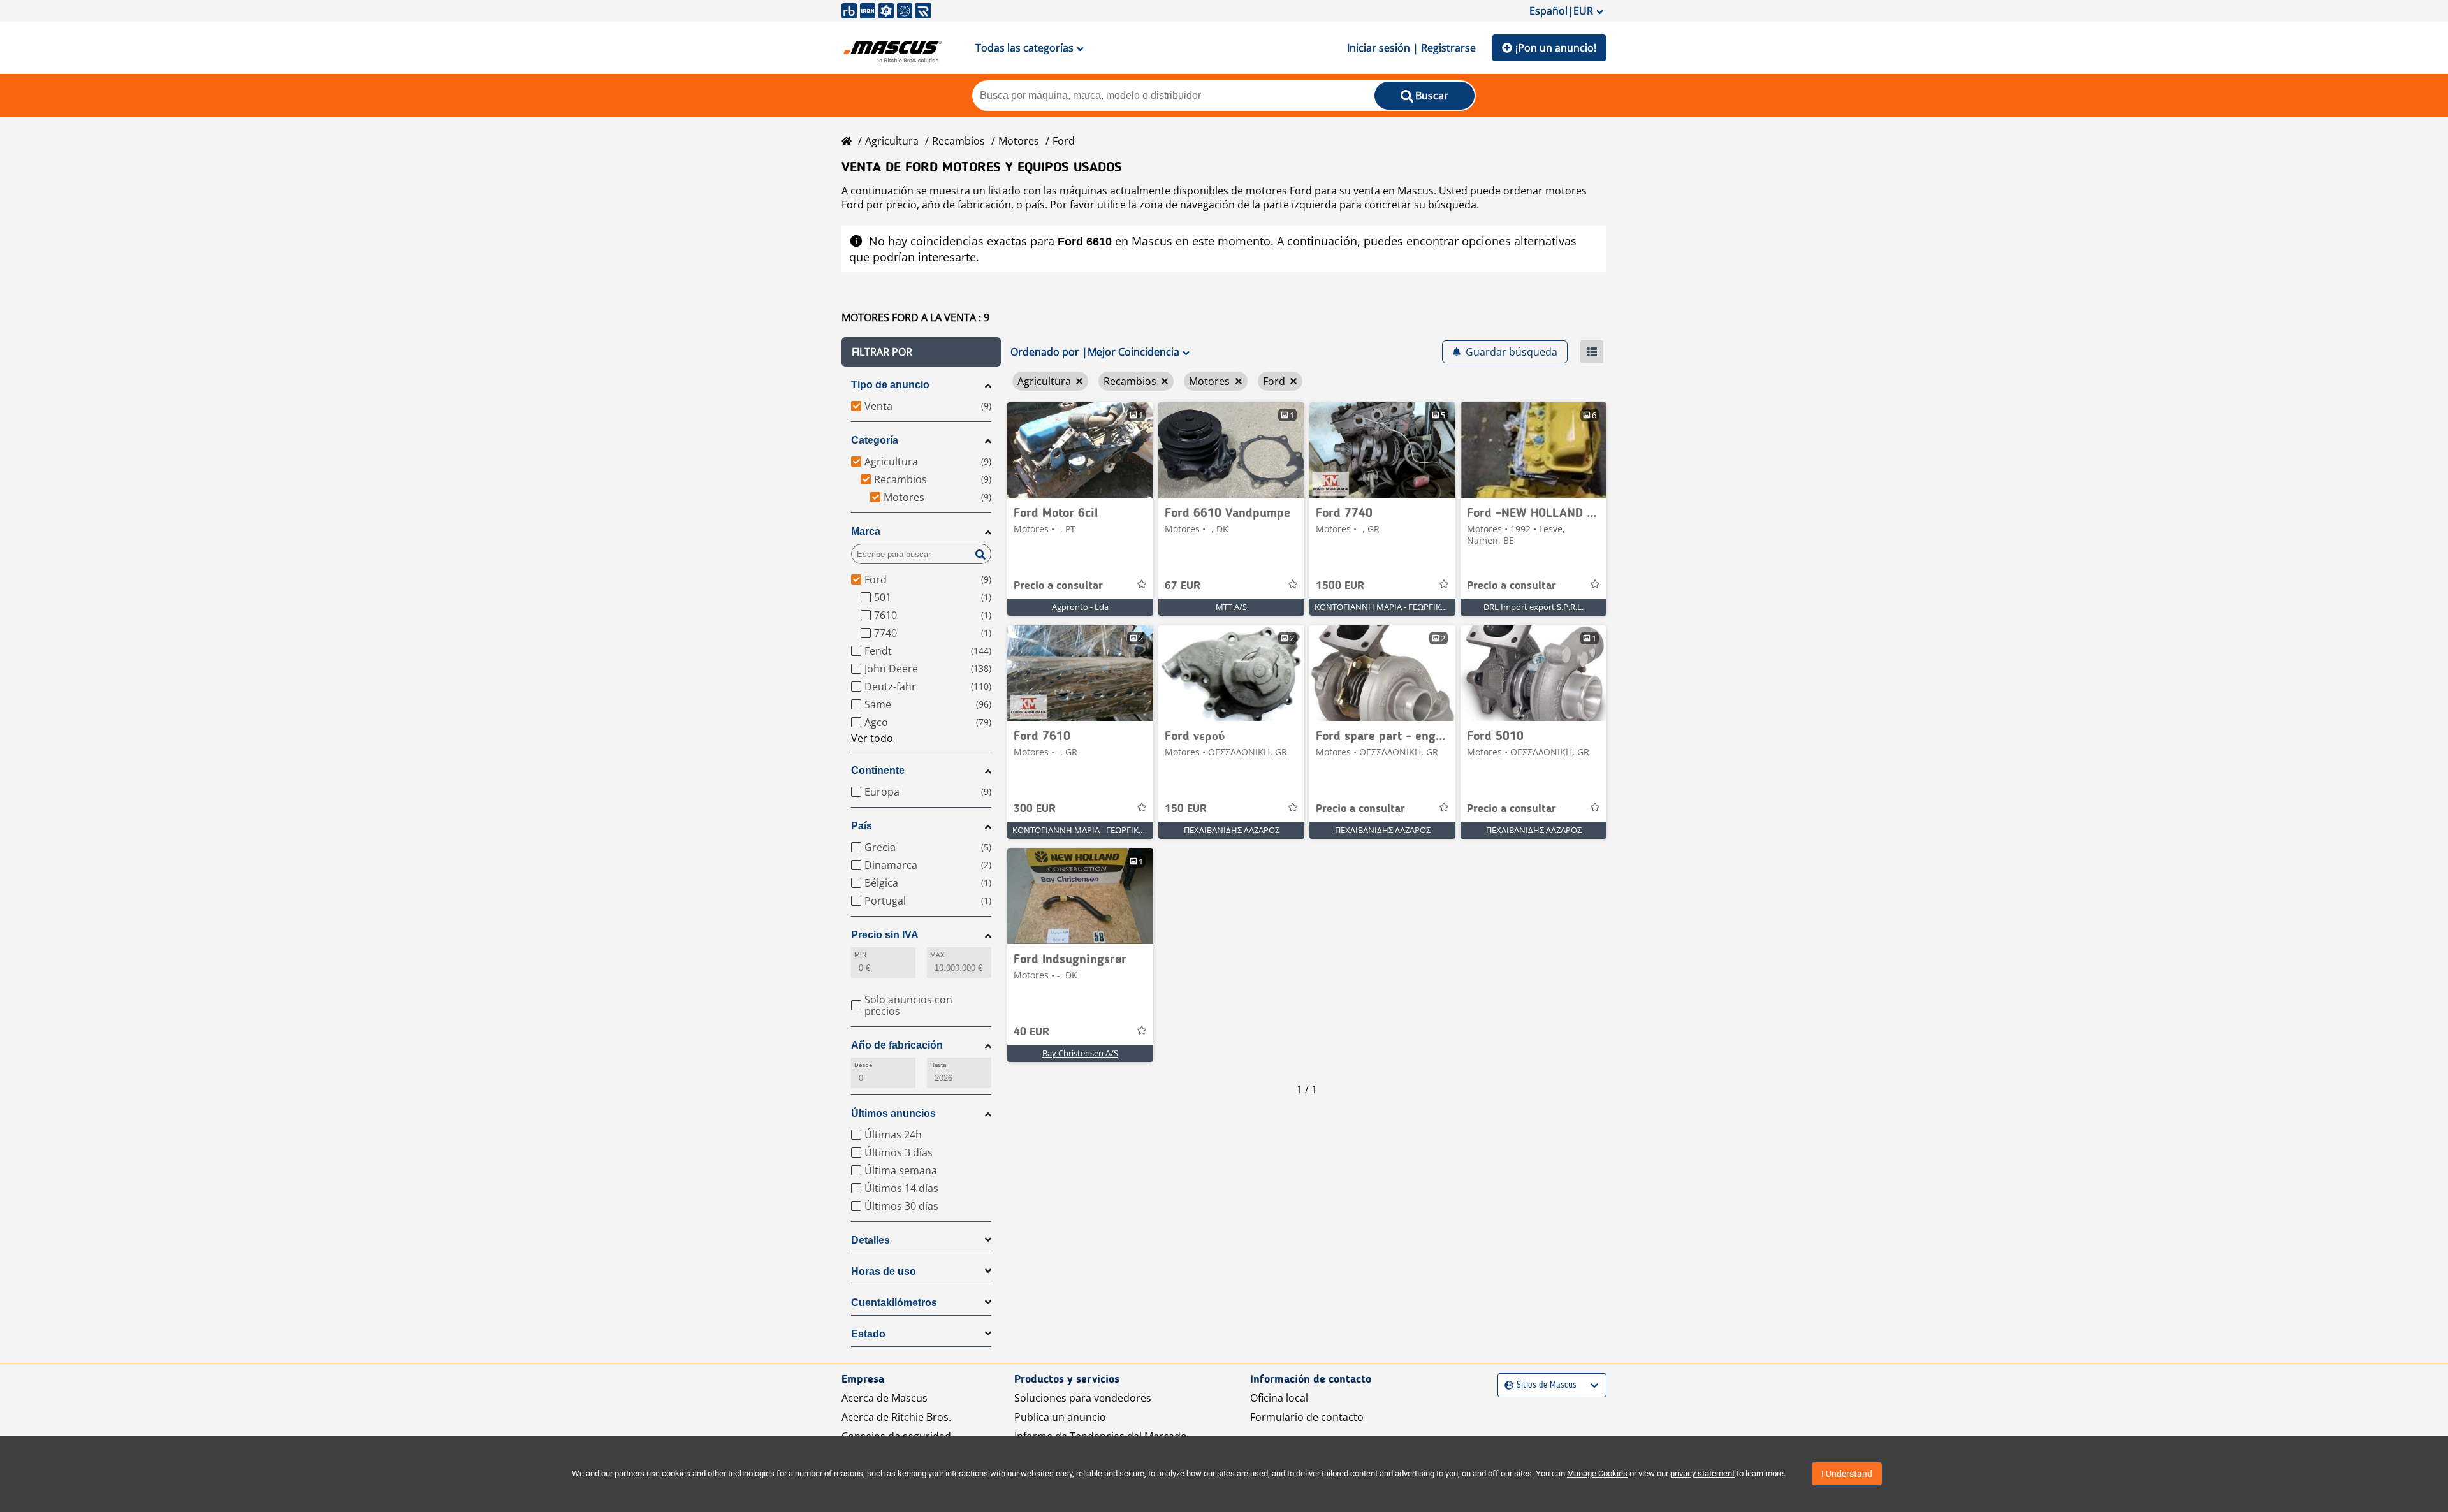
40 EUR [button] (1031, 1032)
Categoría (875, 440)
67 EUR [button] (1183, 586)
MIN (860, 955)
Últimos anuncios (893, 1113)
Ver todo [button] (872, 738)
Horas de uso (884, 1271)
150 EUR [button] (1186, 809)
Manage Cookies (1597, 1473)
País (862, 826)
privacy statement (1702, 1473)
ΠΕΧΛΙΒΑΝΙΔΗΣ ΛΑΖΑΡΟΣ (1232, 830)
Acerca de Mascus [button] (885, 1398)
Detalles (871, 1240)
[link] (1080, 450)
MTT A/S (1231, 607)
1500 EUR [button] (1340, 586)
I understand (1847, 1474)
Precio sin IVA (885, 935)
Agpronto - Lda (1080, 607)
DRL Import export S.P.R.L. (1534, 607)
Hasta (938, 1065)
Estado (868, 1334)
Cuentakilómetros (894, 1303)
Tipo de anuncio (890, 385)
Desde (863, 1065)
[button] (921, 352)
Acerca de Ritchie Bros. (896, 1417)
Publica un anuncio (1060, 1417)
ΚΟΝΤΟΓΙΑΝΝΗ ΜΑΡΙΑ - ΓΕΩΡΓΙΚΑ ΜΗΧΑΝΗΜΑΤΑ (1411, 607)
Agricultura (892, 141)
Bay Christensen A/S (1080, 1053)
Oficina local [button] (1279, 1398)
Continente (878, 770)
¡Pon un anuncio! (1556, 48)
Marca (866, 531)
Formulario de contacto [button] (1307, 1417)
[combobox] (1506, 1385)
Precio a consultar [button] (1058, 586)
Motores (1019, 141)
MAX (937, 955)
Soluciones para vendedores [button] (1083, 1398)
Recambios (958, 141)
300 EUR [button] (1035, 809)
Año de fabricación (897, 1045)
